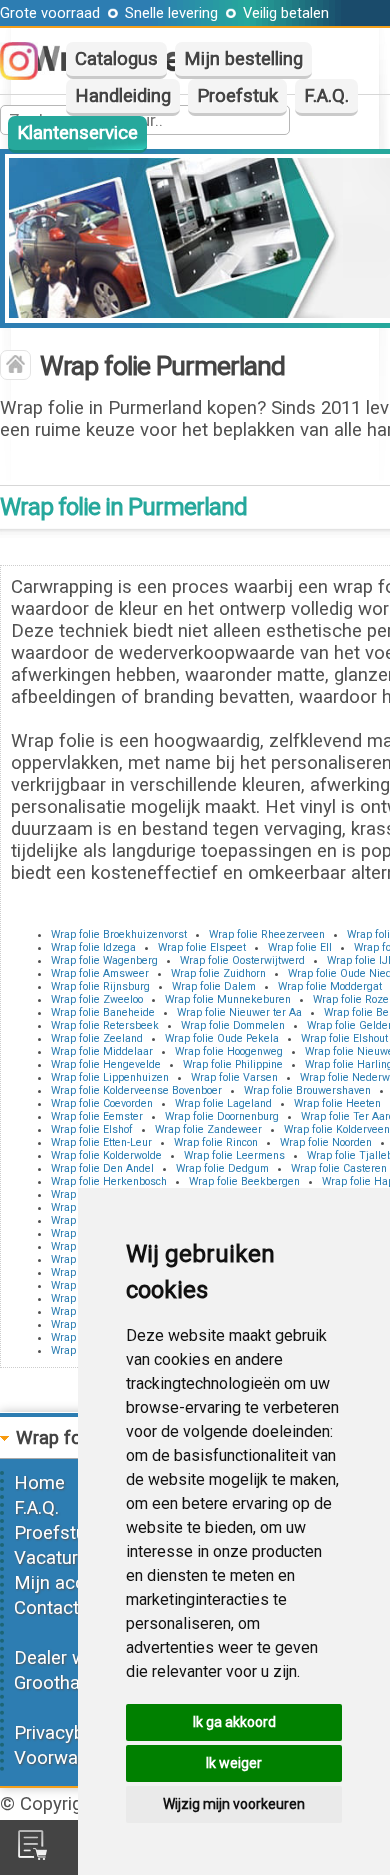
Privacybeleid (68, 1733)
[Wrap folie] (15, 367)
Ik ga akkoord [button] (234, 1722)
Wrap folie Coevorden (102, 1103)
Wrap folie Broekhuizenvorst (119, 934)
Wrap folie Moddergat (330, 986)
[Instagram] (29, 74)
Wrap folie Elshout (344, 1038)
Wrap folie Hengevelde (106, 1064)
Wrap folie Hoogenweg (229, 1051)
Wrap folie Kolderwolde (106, 1155)
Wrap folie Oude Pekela (222, 1038)
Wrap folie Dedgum (222, 1168)
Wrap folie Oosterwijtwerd (242, 960)
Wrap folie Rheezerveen (267, 934)
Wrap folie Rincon (216, 1142)
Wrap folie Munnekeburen (228, 999)
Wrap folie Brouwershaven (307, 1090)
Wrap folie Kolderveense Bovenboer (136, 1090)
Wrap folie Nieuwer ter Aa (239, 1012)
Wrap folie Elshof (92, 1129)
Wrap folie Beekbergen (244, 1181)
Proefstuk (237, 96)
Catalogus (116, 59)
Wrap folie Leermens (234, 1155)
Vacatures (56, 1558)
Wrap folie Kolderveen (337, 1129)
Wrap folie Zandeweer (208, 1129)
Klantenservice (77, 133)
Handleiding (123, 96)
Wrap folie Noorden (326, 1142)
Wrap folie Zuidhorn (218, 973)
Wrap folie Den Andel (102, 1168)
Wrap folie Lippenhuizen (110, 1077)
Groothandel (64, 1683)
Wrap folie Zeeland (97, 1038)
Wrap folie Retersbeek (105, 1025)
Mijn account (68, 1583)
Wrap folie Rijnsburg (100, 986)
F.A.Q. (326, 96)
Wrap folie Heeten (337, 1103)
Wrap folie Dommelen (233, 1025)
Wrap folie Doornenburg (222, 1116)
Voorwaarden (69, 1758)
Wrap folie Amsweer (100, 973)
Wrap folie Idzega (93, 947)
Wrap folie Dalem (214, 986)
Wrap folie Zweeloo (97, 999)
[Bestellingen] (32, 1854)
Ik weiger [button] (234, 1763)
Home (39, 1483)
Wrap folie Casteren (339, 1168)
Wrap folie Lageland (223, 1103)
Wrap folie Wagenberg (104, 960)
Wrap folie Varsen (234, 1077)
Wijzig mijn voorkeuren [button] (234, 1804)
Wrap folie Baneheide (103, 1012)
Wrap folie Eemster (97, 1116)
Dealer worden (73, 1658)
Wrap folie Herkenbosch (109, 1181)
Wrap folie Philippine (233, 1064)
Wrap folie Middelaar (102, 1051)
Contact (46, 1608)
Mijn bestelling (243, 59)
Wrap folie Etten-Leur (101, 1142)
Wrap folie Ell (300, 947)
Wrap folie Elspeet (202, 947)
